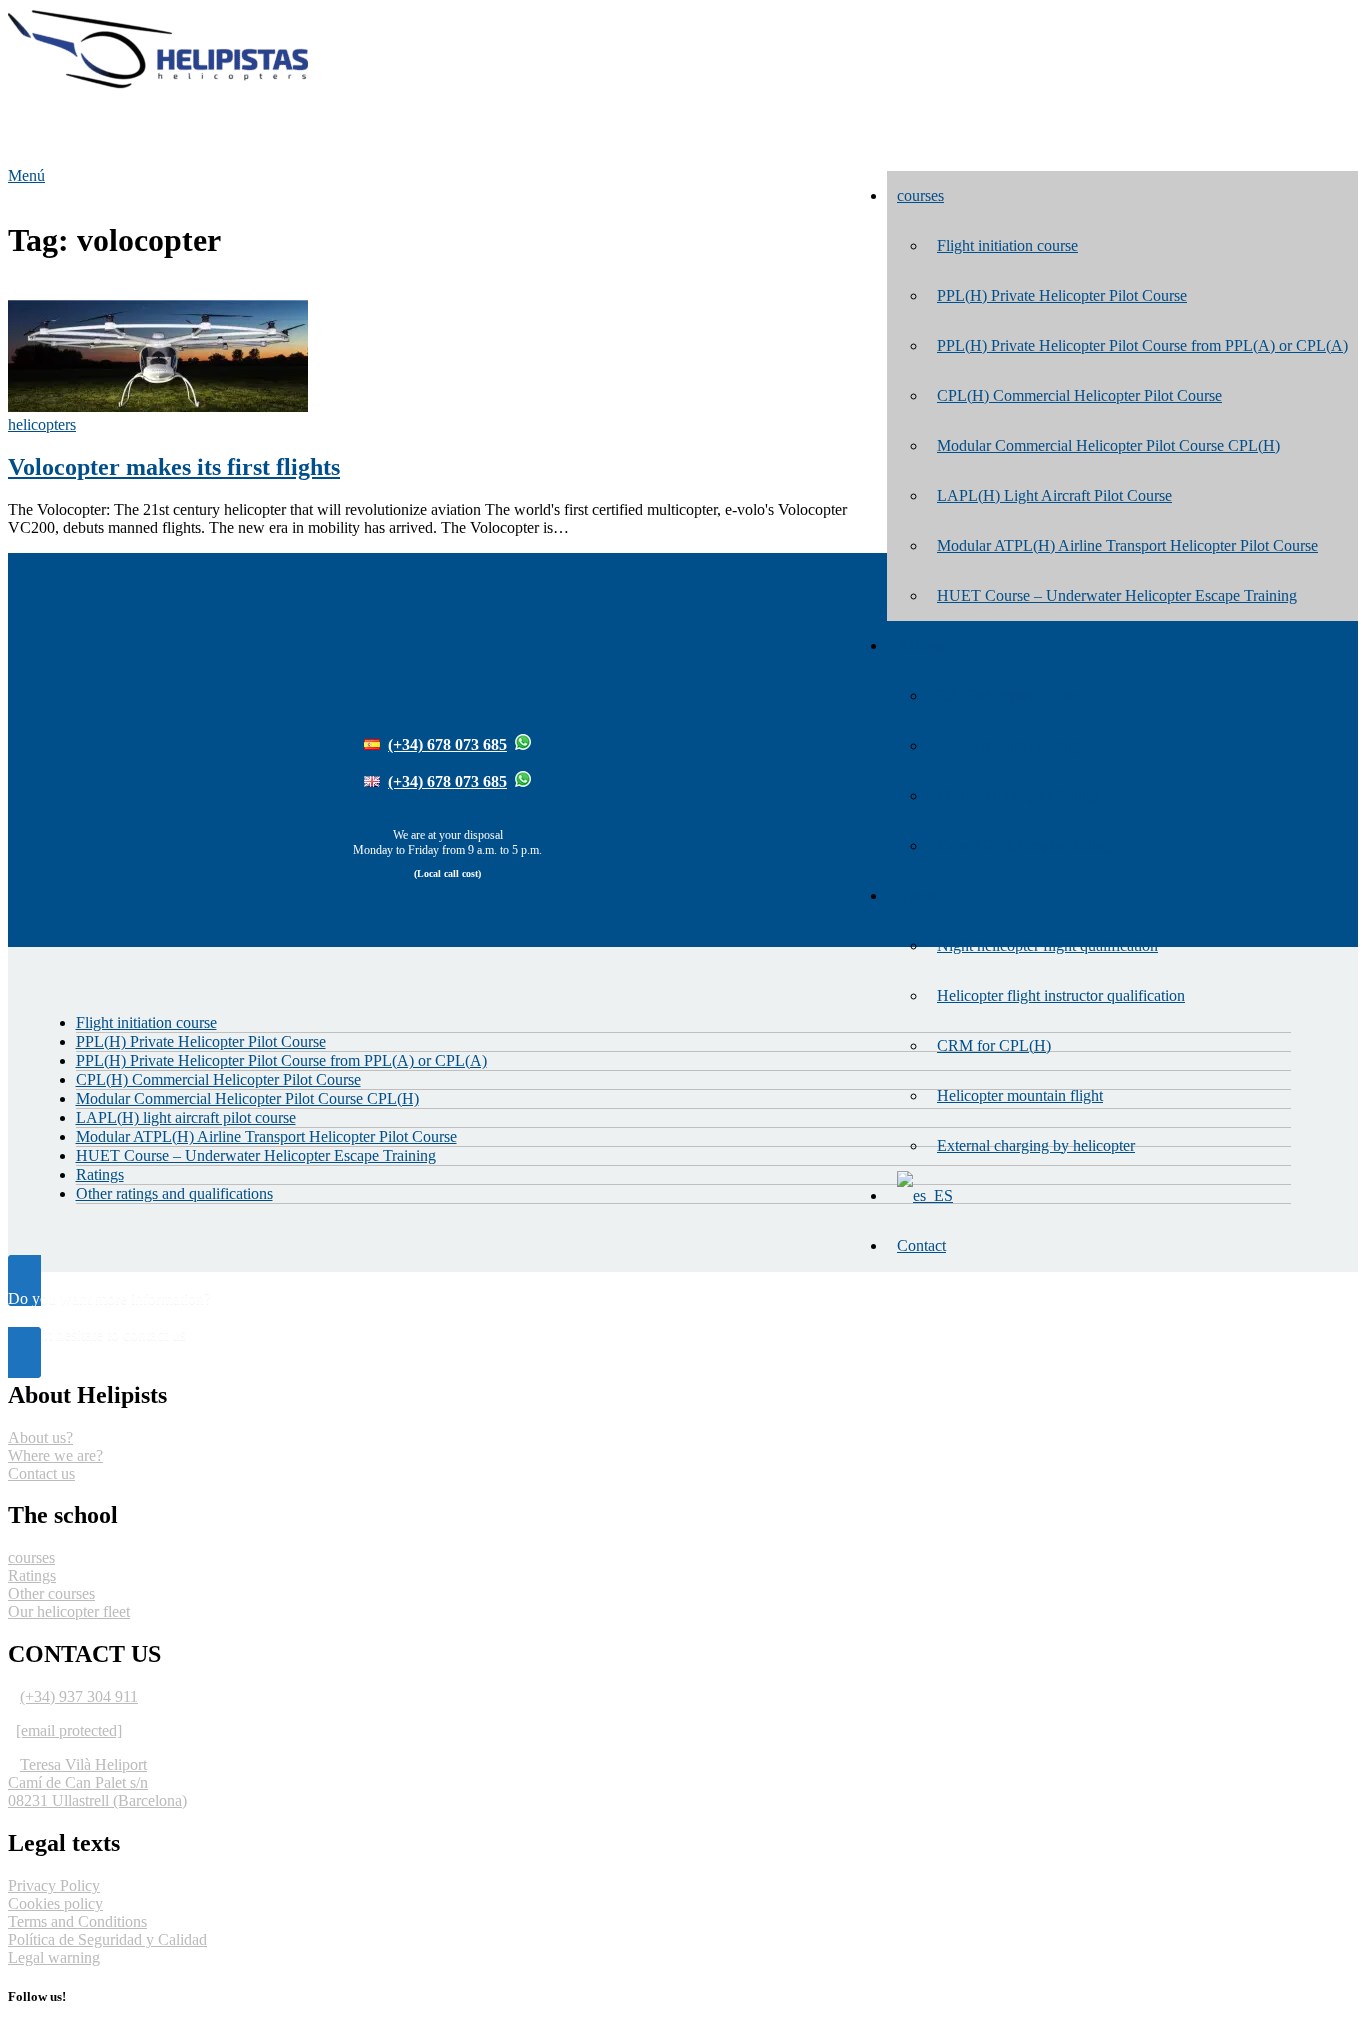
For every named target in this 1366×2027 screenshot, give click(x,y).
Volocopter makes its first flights (174, 467)
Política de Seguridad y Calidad (107, 1939)
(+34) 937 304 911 (79, 1696)
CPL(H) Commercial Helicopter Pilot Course (1079, 395)
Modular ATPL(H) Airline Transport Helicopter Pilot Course (1127, 545)
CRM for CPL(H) (994, 1045)
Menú (26, 175)
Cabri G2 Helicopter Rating (1024, 845)
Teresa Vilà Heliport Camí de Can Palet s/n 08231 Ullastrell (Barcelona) (97, 1782)
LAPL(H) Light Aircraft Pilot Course (1054, 495)
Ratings (921, 645)
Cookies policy (55, 1903)
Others (918, 895)
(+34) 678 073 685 (447, 744)
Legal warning (54, 1957)
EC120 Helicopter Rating (1017, 795)
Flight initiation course (1007, 245)
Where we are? (55, 1455)
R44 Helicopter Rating (1008, 745)
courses (920, 195)
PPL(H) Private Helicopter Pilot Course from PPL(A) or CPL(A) (1142, 345)
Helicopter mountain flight (1020, 1095)
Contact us (41, 1473)
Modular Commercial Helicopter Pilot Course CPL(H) (1108, 445)
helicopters (42, 424)
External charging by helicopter (1036, 1145)
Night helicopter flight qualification (1047, 945)
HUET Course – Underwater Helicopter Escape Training (1117, 595)
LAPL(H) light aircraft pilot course (186, 1117)
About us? (40, 1437)
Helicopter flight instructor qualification (1061, 995)
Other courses (51, 1593)
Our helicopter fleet (69, 1611)
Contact (921, 1245)
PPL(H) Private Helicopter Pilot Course (1062, 295)
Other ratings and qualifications (174, 1193)
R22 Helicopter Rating (1008, 695)
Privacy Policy (54, 1885)
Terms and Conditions (77, 1921)
